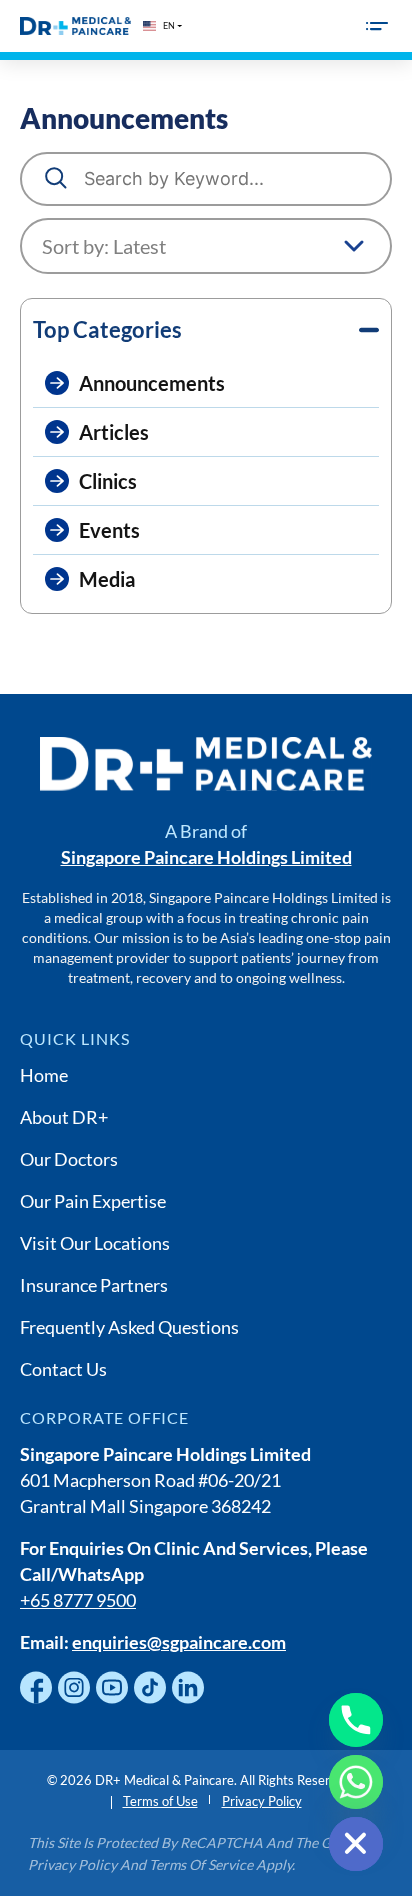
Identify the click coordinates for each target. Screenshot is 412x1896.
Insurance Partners (94, 1285)
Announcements (152, 383)
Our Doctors (69, 1159)
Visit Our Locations (95, 1243)
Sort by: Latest (104, 246)
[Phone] (356, 1720)
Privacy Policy (262, 1801)
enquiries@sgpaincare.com (179, 1642)
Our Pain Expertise (93, 1201)
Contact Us (63, 1369)
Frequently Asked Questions (129, 1327)
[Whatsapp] (356, 1782)
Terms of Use (160, 1801)
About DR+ (64, 1117)
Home (44, 1075)
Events (109, 530)
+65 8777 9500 (78, 1600)
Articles (114, 432)
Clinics (108, 481)
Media (107, 579)
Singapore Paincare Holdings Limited (206, 857)
